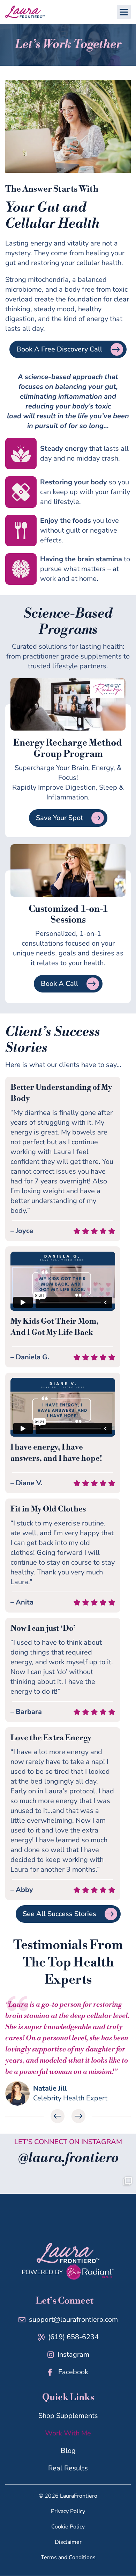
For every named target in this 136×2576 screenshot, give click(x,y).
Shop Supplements (68, 2416)
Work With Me (68, 2433)
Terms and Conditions (68, 2558)
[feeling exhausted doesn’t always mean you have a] (68, 2201)
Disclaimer (68, 2542)
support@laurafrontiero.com (73, 2319)
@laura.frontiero (68, 2158)
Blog (68, 2451)
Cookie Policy (68, 2527)
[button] (124, 12)
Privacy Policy (68, 2512)
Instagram (73, 2354)
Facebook (73, 2372)
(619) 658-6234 (73, 2337)
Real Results (68, 2468)
